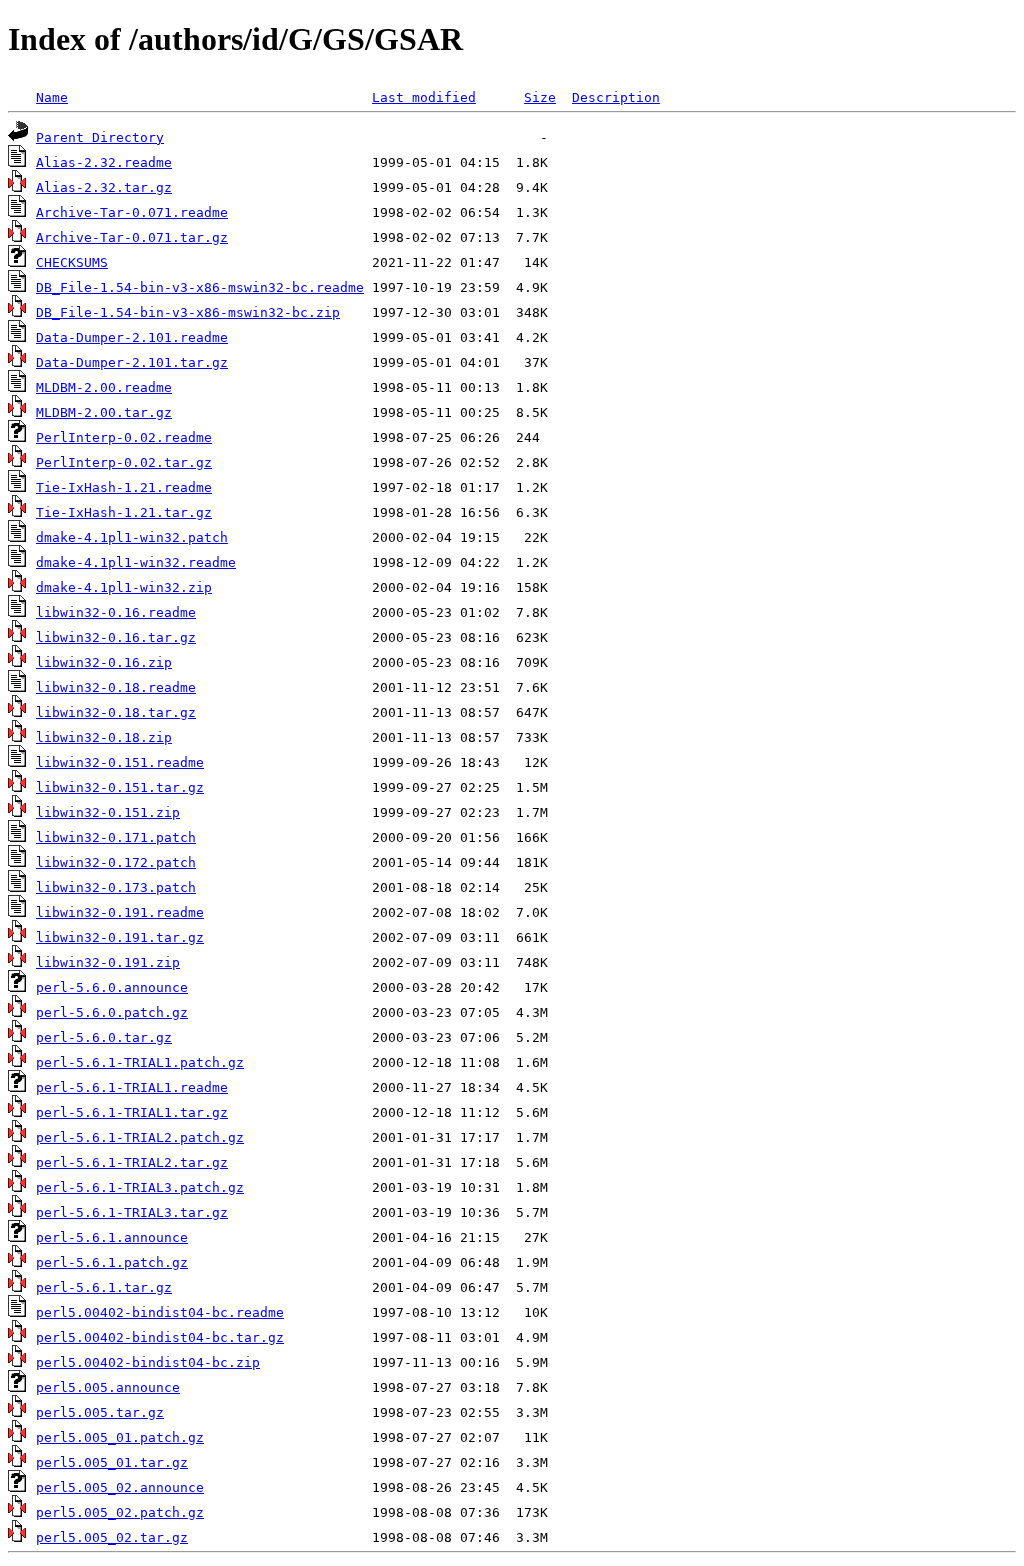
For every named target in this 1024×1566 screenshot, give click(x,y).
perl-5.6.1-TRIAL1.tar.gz (132, 1112)
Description (616, 97)
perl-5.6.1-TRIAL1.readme (132, 1087)
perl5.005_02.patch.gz (120, 1512)
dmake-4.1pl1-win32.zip (124, 587)
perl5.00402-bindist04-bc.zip (148, 1362)
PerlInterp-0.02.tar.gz (124, 462)
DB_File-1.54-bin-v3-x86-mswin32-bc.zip (188, 312)
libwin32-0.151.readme (120, 762)
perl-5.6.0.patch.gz (112, 1012)
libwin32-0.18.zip (104, 737)
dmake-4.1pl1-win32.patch (132, 537)
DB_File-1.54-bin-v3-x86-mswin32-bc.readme (200, 287)
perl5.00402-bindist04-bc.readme (160, 1312)
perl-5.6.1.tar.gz (104, 1287)
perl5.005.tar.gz (100, 1412)
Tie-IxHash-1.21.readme (124, 487)
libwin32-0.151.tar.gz (120, 787)
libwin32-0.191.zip (108, 962)
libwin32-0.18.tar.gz (116, 712)
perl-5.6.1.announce (112, 1237)
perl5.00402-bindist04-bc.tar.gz (160, 1337)
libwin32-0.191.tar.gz (120, 937)
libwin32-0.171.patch (116, 837)
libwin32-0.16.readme (116, 612)
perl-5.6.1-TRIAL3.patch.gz (140, 1187)
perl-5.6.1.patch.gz (112, 1262)
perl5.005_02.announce (120, 1487)
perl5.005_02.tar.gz (112, 1537)
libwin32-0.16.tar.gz (116, 637)
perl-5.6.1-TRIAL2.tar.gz (132, 1162)
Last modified (424, 97)
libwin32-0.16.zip (104, 662)
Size (540, 97)
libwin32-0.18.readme (116, 687)
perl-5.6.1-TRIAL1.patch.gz (140, 1062)
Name (52, 97)
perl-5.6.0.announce (112, 987)
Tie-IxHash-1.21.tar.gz (124, 512)
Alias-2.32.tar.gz (104, 187)
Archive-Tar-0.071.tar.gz (132, 237)
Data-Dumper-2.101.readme (132, 337)
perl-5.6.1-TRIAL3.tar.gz (132, 1212)
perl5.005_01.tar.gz (112, 1462)
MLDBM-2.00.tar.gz (104, 412)
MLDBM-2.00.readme (104, 387)
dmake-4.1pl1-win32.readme (136, 562)
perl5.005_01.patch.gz (120, 1437)
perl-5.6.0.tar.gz (104, 1037)
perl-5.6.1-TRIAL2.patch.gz (140, 1137)
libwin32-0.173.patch (116, 887)
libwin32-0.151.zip (108, 812)
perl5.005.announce (108, 1387)
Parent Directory (100, 137)
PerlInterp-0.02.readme (124, 437)
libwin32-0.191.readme (120, 912)
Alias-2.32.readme (104, 162)
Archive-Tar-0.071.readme (132, 212)
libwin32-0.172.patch (116, 862)
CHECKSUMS (72, 262)
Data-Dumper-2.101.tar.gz (132, 362)
